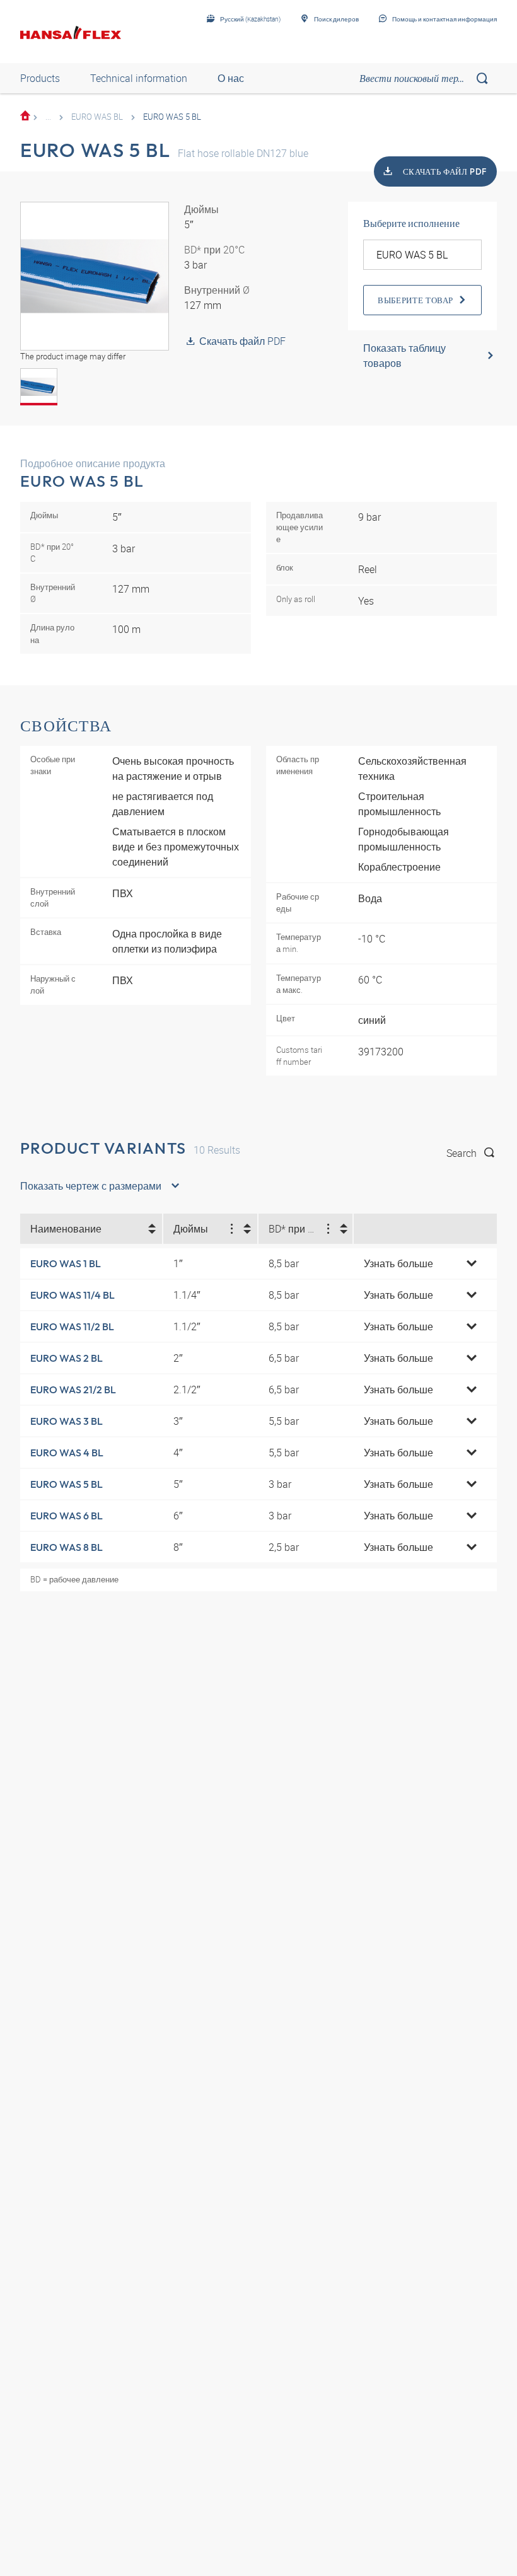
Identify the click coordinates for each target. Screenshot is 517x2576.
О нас (231, 78)
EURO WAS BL (97, 117)
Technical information (139, 78)
